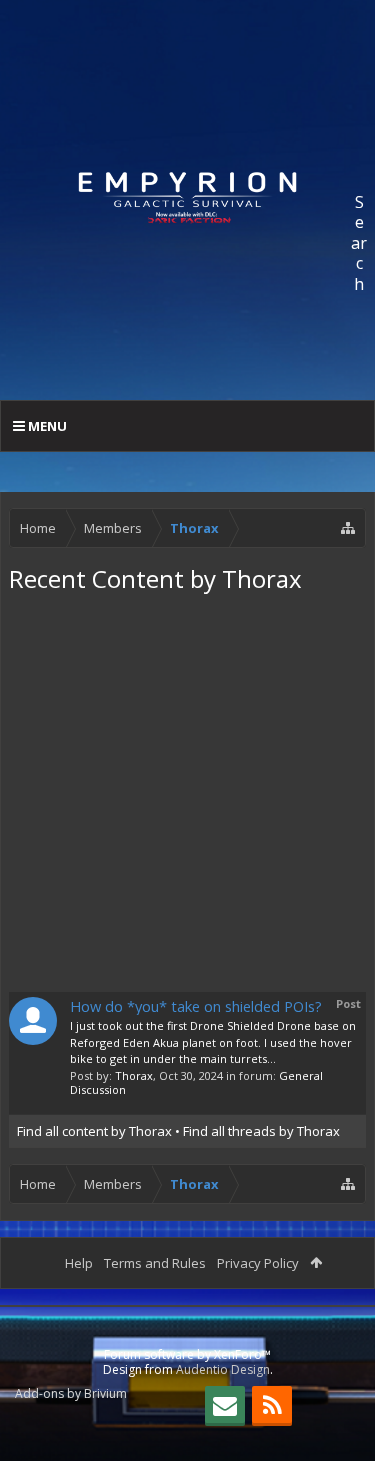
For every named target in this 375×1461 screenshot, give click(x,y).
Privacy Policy (258, 1263)
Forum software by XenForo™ (187, 1354)
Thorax (134, 1075)
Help (79, 1263)
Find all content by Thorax (94, 1131)
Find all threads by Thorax (261, 1131)
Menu (46, 426)
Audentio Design (223, 1369)
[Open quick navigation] (348, 528)
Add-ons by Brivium (71, 1393)
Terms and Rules (155, 1263)
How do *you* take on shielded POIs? (196, 1006)
